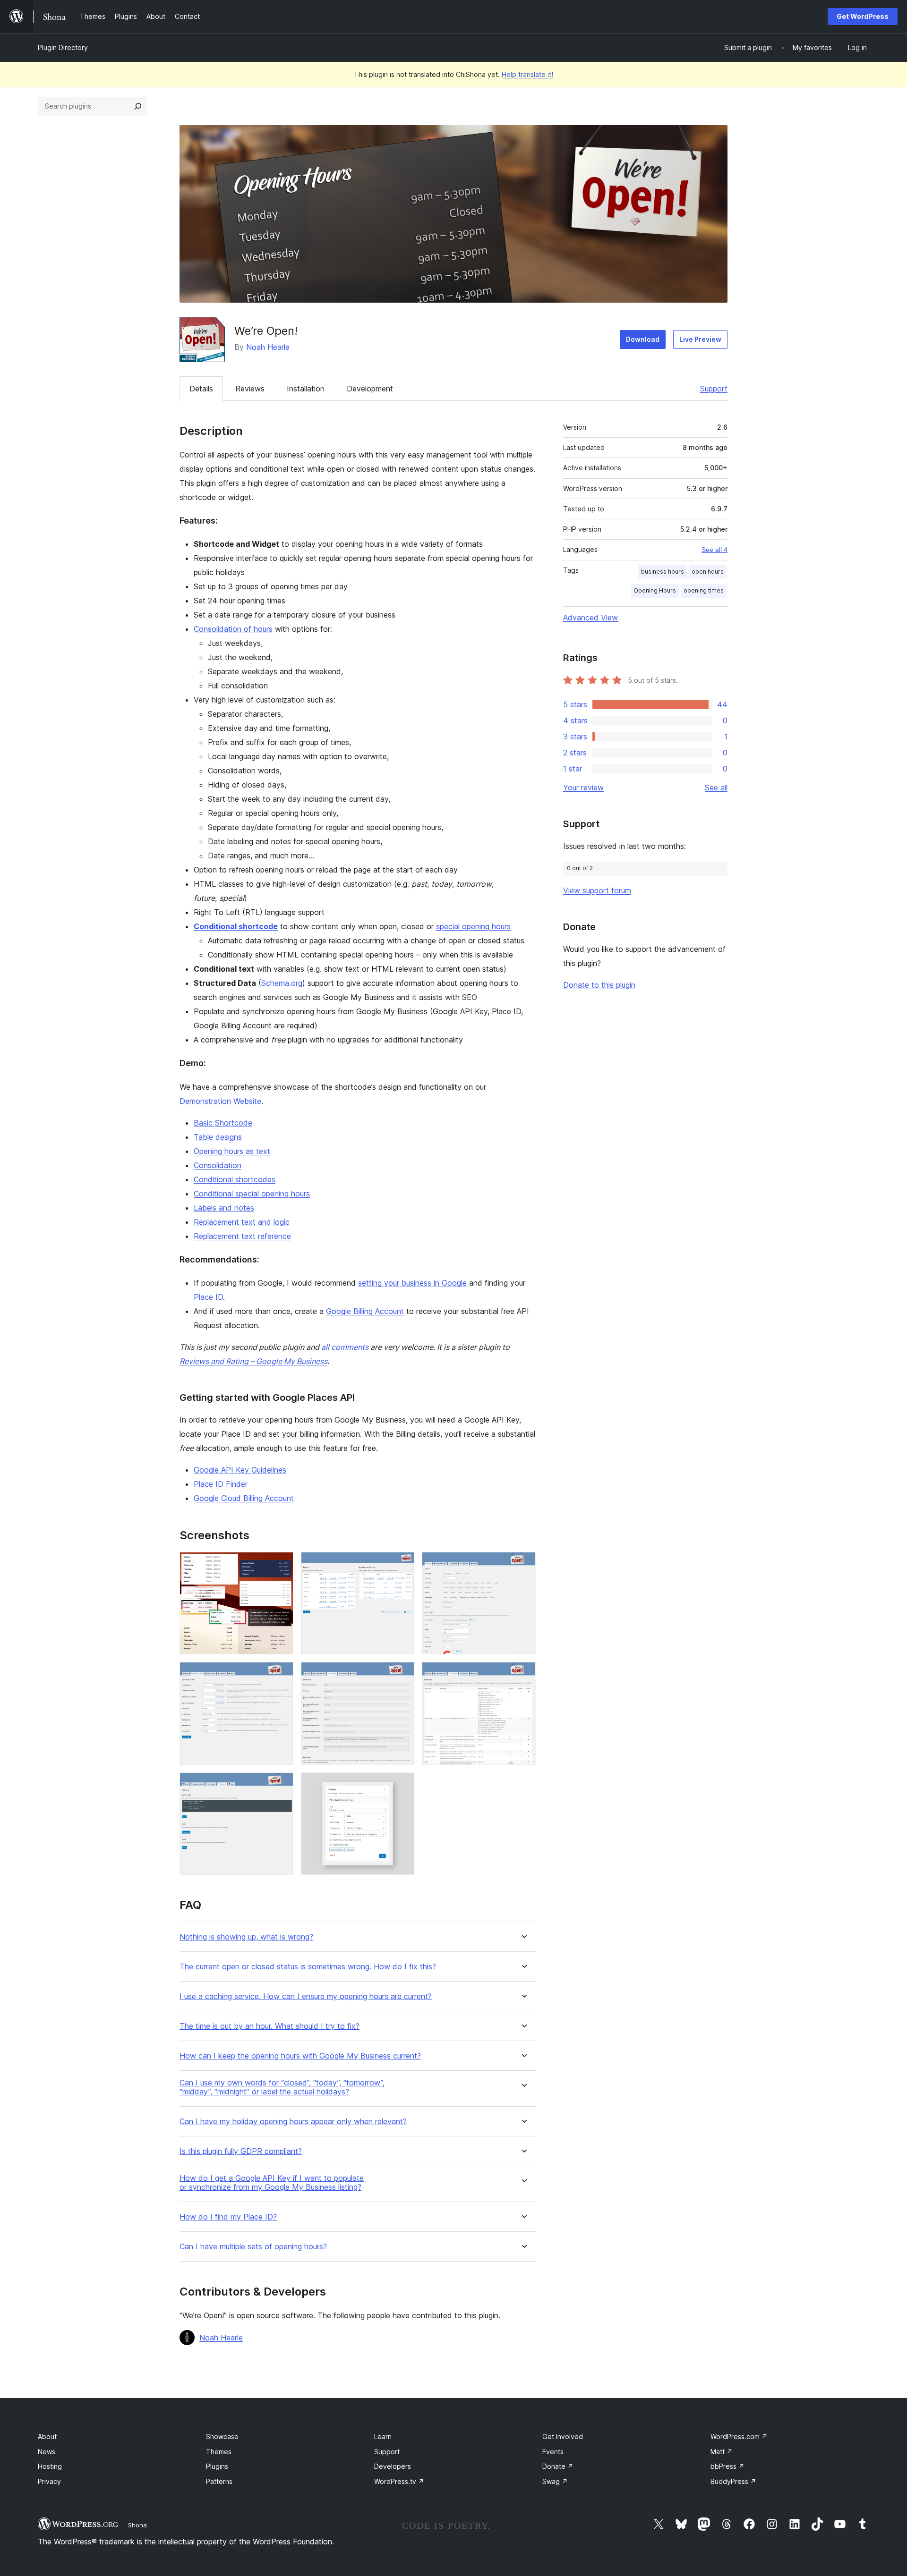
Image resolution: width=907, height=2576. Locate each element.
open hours (708, 572)
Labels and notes (224, 1208)
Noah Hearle (268, 347)
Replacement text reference (242, 1236)
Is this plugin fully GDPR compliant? (241, 2151)
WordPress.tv (399, 2481)
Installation (306, 389)
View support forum (597, 890)
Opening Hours (655, 590)
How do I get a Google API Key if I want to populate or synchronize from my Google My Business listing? (272, 2183)
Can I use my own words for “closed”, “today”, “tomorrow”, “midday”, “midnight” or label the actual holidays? (282, 2087)
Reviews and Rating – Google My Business (253, 1361)
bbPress (727, 2466)
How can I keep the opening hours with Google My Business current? (300, 2056)
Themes (219, 2452)
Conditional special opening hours (252, 1194)
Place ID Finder (221, 1484)
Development (370, 389)
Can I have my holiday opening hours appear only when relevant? (293, 2122)
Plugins (217, 2466)
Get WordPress (863, 16)
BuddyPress (733, 2481)
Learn (383, 2436)
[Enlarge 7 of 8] (281, 1785)
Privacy (49, 2481)
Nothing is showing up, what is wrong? (246, 1937)
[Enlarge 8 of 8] (402, 1785)
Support (714, 389)
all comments (345, 1347)
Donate (558, 2466)
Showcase (222, 2436)
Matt (722, 2452)
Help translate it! (527, 74)
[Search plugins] (138, 106)
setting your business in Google (412, 1283)
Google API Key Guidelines (240, 1470)
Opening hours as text (232, 1151)
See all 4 (714, 550)
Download (643, 339)
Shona (137, 2525)
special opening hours (473, 926)
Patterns (219, 2481)
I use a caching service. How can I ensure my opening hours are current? (306, 1996)
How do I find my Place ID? (228, 2217)
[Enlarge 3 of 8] (523, 1565)
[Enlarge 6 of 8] (523, 1675)
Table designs (218, 1137)
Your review (583, 788)
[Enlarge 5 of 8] (402, 1675)
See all (716, 788)
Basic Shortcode (223, 1123)
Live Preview (700, 339)
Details (201, 389)
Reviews (250, 389)
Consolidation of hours (233, 629)
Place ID (208, 1297)
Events (553, 2452)
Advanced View (590, 618)
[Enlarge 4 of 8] (281, 1675)
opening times (704, 590)
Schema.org (282, 983)
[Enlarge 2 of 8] (402, 1565)
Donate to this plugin (599, 985)
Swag (555, 2481)
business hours (663, 572)
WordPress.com (739, 2436)
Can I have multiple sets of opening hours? (253, 2247)
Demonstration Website (220, 1101)
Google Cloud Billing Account (244, 1498)
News (47, 2452)
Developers (393, 2466)
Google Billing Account (365, 1311)
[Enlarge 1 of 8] (281, 1565)
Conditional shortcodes (235, 1179)
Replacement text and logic (242, 1222)
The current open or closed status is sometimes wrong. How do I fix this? (308, 1967)
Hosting (50, 2466)
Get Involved (563, 2436)
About (47, 2436)
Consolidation (218, 1165)
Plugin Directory (63, 47)
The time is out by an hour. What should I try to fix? (270, 2026)
